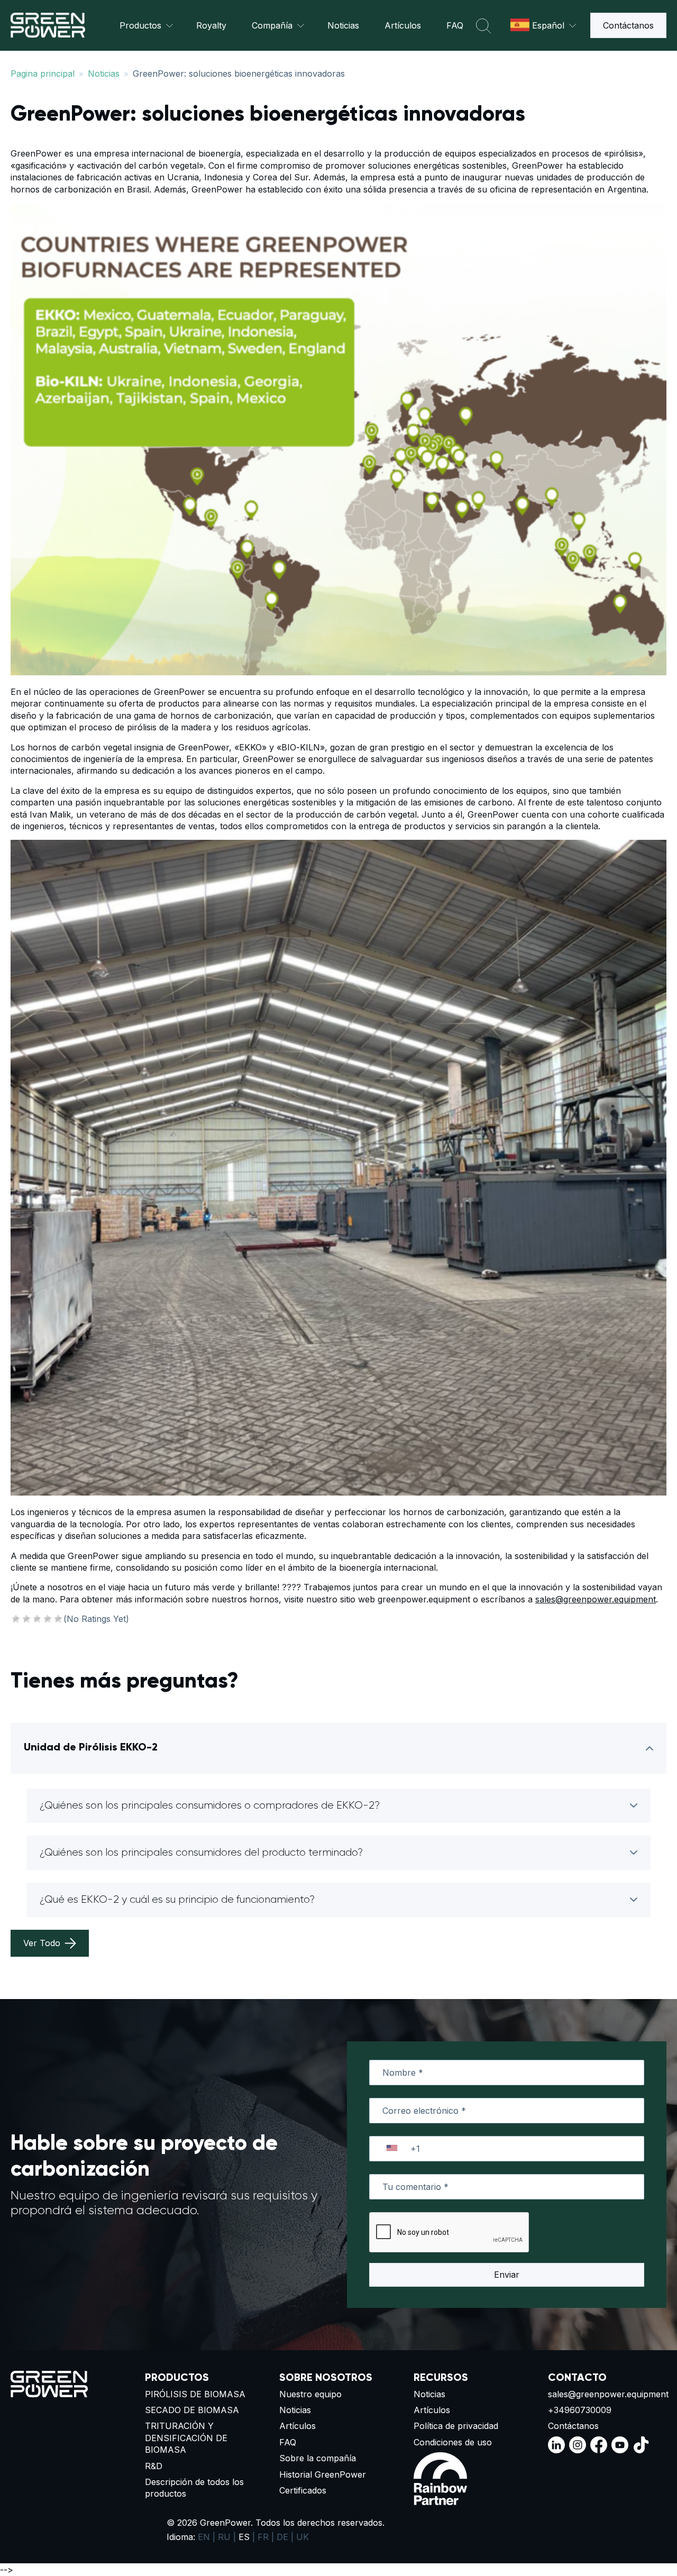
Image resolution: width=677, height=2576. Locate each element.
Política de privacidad (456, 2426)
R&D (154, 2466)
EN (204, 2537)
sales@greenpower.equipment (596, 1599)
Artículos (403, 25)
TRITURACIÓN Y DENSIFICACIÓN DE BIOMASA (186, 2438)
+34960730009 (580, 2410)
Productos (140, 25)
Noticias (343, 25)
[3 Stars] (37, 1619)
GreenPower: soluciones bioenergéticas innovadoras (239, 74)
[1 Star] (16, 1619)
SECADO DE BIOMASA (192, 2410)
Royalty (211, 25)
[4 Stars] (48, 1619)
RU (224, 2537)
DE (282, 2537)
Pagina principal (43, 74)
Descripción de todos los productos (194, 2488)
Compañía (272, 25)
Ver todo (42, 1943)
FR (263, 2537)
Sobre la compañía (318, 2458)
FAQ (455, 25)
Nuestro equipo (310, 2394)
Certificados (303, 2490)
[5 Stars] (58, 1619)
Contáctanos (628, 25)
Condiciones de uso (453, 2442)
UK (303, 2537)
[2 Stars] (26, 1619)
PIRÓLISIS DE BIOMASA (195, 2394)
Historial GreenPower (323, 2474)
